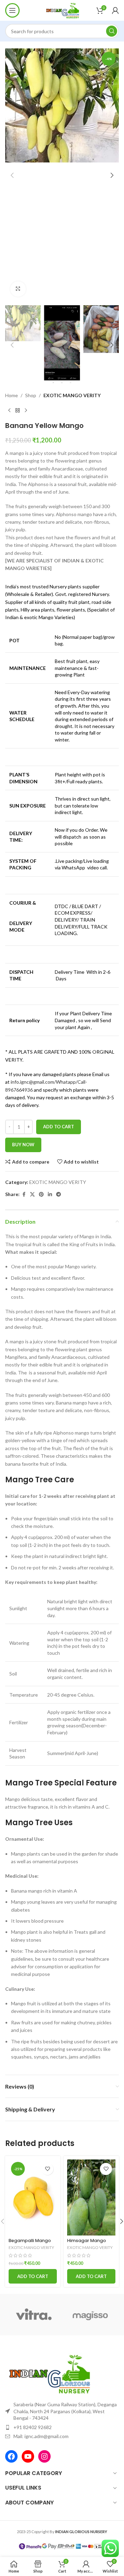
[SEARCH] (112, 31)
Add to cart (59, 1127)
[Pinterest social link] (41, 1194)
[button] (12, 175)
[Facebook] (11, 2456)
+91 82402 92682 (33, 2427)
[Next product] (26, 410)
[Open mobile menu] (12, 10)
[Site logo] (62, 10)
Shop (31, 395)
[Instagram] (44, 2456)
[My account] (115, 10)
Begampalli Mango (30, 2241)
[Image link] (48, 2373)
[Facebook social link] (24, 1194)
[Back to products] (18, 410)
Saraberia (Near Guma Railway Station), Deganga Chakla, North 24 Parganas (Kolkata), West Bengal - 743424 (65, 2411)
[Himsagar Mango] (91, 2197)
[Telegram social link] (59, 1194)
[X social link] (32, 1194)
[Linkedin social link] (50, 1194)
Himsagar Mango (87, 2241)
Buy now (23, 1145)
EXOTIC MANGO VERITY (72, 395)
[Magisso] (90, 2315)
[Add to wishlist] (47, 2169)
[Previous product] (9, 410)
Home (12, 395)
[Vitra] (34, 2315)
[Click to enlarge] (18, 289)
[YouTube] (28, 2456)
